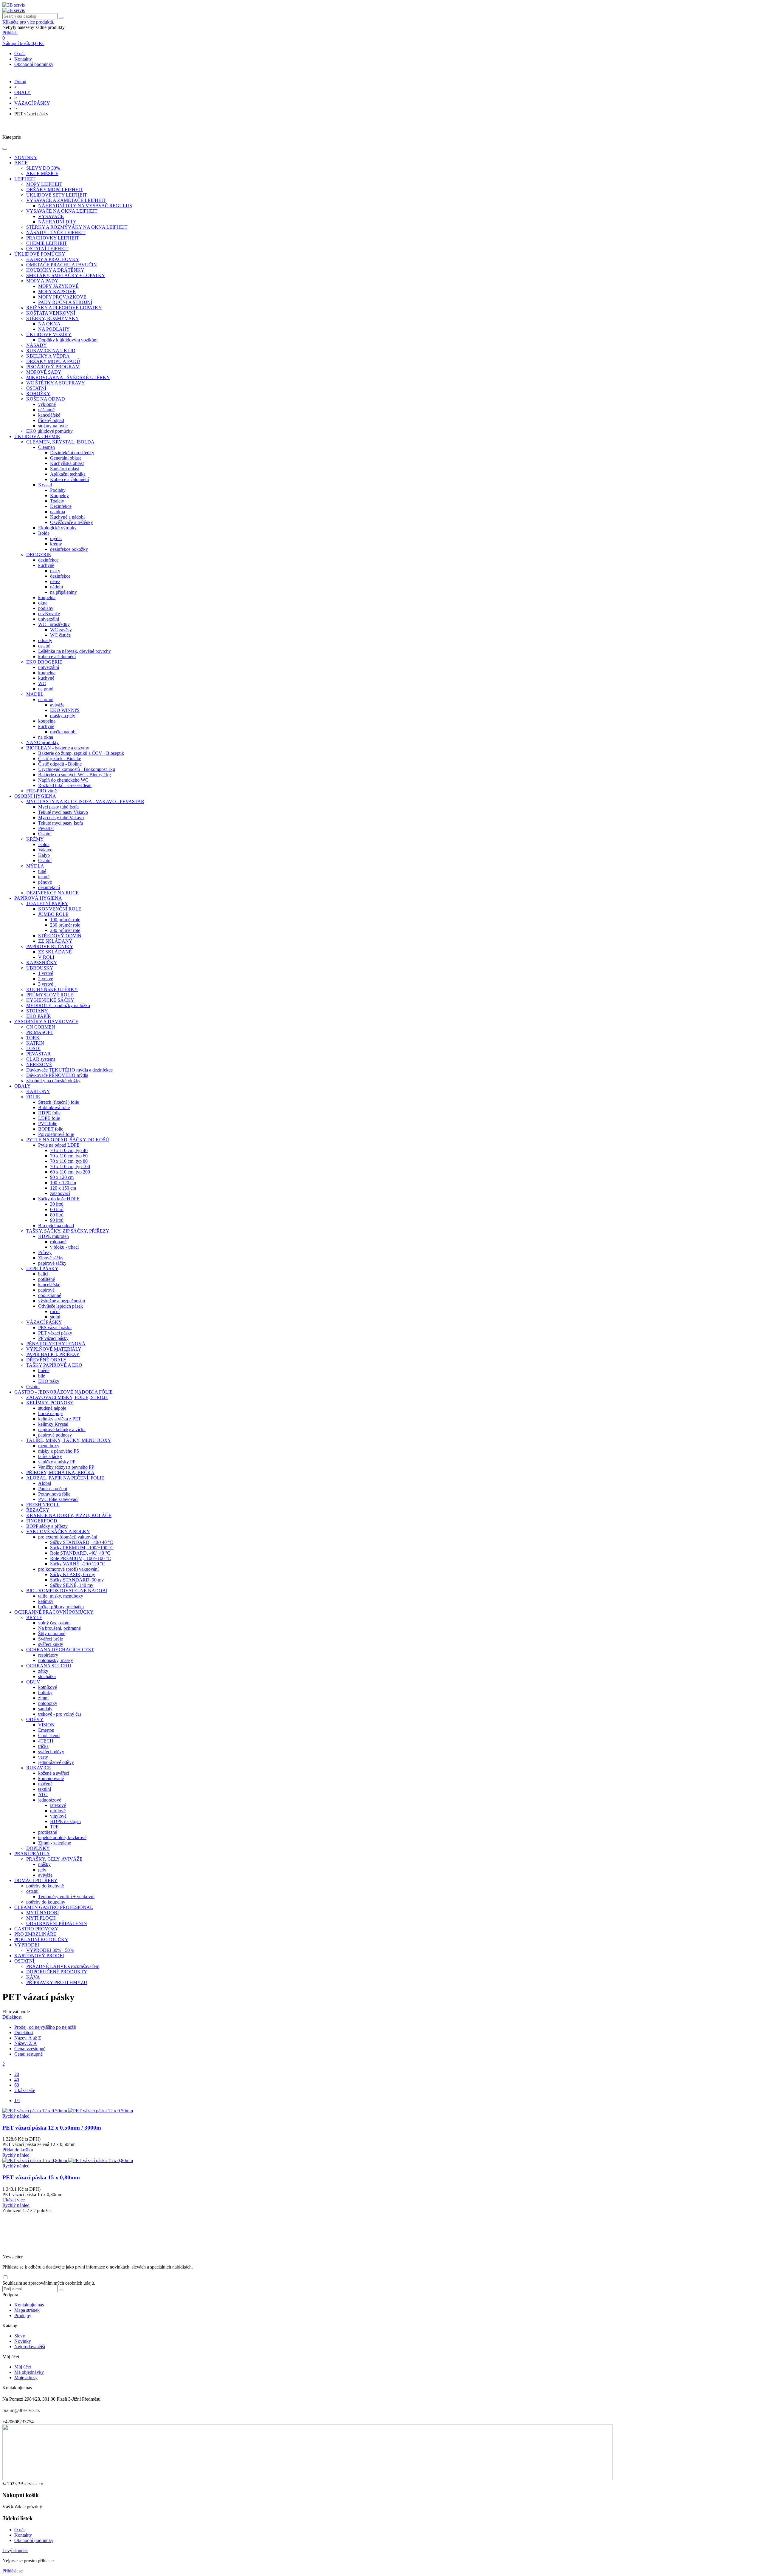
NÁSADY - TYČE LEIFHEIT (56, 232)
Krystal (45, 485)
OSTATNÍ (36, 388)
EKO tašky (49, 1381)
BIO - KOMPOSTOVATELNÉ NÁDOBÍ (67, 1591)
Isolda (44, 533)
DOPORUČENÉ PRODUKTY (57, 1972)
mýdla (56, 538)
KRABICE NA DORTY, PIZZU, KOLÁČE (69, 1515)
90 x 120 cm (62, 1177)
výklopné (47, 404)
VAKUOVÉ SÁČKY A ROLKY (58, 1531)
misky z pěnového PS (59, 1451)
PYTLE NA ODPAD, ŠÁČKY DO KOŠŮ (68, 1140)
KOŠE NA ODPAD (46, 399)
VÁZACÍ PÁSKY (44, 1322)
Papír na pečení (53, 1489)
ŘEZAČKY (38, 1510)
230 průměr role (65, 925)
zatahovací (60, 1193)
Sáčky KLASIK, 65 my (73, 1574)
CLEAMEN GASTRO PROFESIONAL (54, 1907)
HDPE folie (49, 1113)
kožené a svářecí (54, 1773)
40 (17, 2080)
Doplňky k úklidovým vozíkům (68, 340)
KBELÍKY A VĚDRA (48, 356)
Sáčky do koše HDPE (59, 1199)
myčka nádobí (63, 732)
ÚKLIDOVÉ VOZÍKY (49, 334)
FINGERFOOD (42, 1521)
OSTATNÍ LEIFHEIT (47, 249)
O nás (20, 54)
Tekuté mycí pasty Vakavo (63, 812)
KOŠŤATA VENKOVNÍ (51, 313)
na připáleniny (63, 592)
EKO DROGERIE (44, 662)
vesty (43, 1757)
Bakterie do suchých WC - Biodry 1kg (75, 775)
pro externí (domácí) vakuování (68, 1537)
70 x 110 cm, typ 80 (69, 1161)
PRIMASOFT (40, 1032)
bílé (42, 1376)
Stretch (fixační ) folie (59, 1102)
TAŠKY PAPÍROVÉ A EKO (54, 1365)
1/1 (17, 2100)
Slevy (20, 2336)
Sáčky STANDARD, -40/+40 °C (82, 1542)
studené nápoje (52, 1408)
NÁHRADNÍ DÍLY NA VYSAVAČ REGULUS (85, 206)
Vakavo (45, 850)
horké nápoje (50, 1413)
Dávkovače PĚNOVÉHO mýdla (57, 1075)
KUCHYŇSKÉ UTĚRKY (52, 989)
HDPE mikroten (53, 1236)
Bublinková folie (54, 1107)
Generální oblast (65, 458)
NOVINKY (26, 157)
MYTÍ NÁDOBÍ (42, 1913)
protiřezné (48, 1832)
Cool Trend (49, 1735)
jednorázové (50, 1800)
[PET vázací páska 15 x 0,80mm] (68, 2160)
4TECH (46, 1741)
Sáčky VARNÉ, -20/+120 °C (78, 1564)
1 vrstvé (46, 973)
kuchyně (46, 565)
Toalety (57, 501)
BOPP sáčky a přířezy (47, 1526)
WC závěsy (61, 630)
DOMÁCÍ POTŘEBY (36, 1880)
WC (42, 683)
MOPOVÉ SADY (44, 372)
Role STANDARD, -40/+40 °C (80, 1553)
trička (43, 1746)
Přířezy (45, 1252)
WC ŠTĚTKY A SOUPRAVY (56, 383)
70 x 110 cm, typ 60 (69, 1156)
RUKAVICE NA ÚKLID (51, 351)
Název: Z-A (26, 2043)
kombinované (51, 1778)
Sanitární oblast (65, 469)
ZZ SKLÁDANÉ (55, 952)
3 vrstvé (46, 984)
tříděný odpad (51, 420)
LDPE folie (49, 1118)
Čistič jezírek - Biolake (60, 759)
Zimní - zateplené (55, 1843)
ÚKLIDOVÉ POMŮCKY (40, 254)
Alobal (45, 1483)
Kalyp (44, 855)
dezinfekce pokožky (69, 549)
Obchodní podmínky (34, 64)
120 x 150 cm (63, 1188)
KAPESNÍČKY (42, 962)
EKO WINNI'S (65, 710)
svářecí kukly (51, 1644)
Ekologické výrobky (57, 528)
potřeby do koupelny (46, 1902)
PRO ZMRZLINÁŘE (35, 1934)
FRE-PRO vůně (41, 791)
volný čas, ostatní (54, 1623)
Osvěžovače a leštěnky (72, 522)
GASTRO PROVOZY (36, 1929)
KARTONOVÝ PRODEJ (39, 1956)
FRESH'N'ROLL (43, 1505)
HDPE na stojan (65, 1821)
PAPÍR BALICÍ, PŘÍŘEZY (53, 1354)
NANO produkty (42, 742)
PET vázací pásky (55, 1333)
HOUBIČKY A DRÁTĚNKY (55, 270)
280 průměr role (65, 930)
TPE (54, 1827)
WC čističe (60, 635)
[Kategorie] (5, 149)
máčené (45, 1784)
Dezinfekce (61, 506)
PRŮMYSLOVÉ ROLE (50, 995)
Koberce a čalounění (69, 479)
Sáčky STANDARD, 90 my (77, 1580)
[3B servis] (14, 5)
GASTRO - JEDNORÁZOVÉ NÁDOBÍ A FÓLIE (63, 1392)
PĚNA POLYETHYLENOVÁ (56, 1344)
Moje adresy (26, 2378)
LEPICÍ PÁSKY (42, 1268)
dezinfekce (48, 560)
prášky (44, 1864)
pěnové (45, 882)
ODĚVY (35, 1719)
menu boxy (49, 1446)
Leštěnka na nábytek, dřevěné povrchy (75, 651)
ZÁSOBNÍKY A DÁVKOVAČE (46, 1022)
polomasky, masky (56, 1660)
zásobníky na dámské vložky (53, 1081)
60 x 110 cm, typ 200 (70, 1172)
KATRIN (35, 1043)
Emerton (46, 1730)
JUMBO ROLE (53, 914)
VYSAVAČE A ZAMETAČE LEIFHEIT (66, 200)
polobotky (48, 1703)
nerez (55, 581)
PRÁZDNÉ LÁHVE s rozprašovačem (63, 1966)
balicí (43, 1274)
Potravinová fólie (54, 1494)
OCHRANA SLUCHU (49, 1666)
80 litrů (57, 1215)
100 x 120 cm (63, 1183)
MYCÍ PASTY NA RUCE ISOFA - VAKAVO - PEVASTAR (85, 801)
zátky (43, 1671)
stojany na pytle (53, 426)
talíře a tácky (50, 1456)
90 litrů (57, 1220)
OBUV (33, 1682)
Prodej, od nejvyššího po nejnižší (45, 2027)
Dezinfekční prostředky (72, 453)
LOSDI (33, 1048)
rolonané (58, 1242)
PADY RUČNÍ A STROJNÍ (65, 302)
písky (55, 571)
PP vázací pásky (53, 1338)
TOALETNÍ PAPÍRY (47, 903)
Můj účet (23, 2367)
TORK (33, 1038)
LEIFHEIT (25, 179)
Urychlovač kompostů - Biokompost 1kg (77, 769)
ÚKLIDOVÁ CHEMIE (37, 436)
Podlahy (58, 490)
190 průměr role (65, 920)
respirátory (48, 1655)
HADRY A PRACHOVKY (53, 259)
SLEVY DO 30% (43, 168)
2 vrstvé (46, 979)
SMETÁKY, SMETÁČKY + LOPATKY (66, 275)
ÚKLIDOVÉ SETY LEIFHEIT (57, 195)
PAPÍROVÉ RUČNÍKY (50, 946)
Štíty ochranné (52, 1633)
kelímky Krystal (53, 1424)
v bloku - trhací (64, 1247)
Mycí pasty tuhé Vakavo (61, 818)
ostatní (44, 646)
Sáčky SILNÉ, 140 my (72, 1585)
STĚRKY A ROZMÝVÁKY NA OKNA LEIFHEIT (77, 227)
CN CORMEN (41, 1027)
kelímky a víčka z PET (60, 1419)
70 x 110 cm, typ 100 (70, 1166)
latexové (58, 1805)
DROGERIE (39, 555)
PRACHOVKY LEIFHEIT (53, 238)
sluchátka (47, 1676)
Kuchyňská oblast (67, 463)
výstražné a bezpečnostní (62, 1301)
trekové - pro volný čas (60, 1714)
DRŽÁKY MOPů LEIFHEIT (55, 190)
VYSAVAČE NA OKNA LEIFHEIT (62, 211)
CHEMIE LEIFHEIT (47, 243)
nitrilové (58, 1811)
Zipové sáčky (51, 1258)
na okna (58, 512)
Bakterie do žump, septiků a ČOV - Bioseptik (81, 753)
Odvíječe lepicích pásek (61, 1306)
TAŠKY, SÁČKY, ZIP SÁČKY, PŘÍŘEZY (68, 1231)
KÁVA (33, 1977)
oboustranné (50, 1295)
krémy (56, 544)
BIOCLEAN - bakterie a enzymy (58, 748)
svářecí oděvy (51, 1752)
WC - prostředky (54, 624)
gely (42, 1870)
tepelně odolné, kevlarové (62, 1837)
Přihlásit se (13, 2571)
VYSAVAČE (51, 216)
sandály (45, 1709)
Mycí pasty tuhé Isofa (58, 807)
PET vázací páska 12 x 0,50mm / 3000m (52, 2128)
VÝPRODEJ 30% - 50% (50, 1950)
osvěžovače (49, 614)
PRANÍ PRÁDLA (32, 1854)
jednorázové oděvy (56, 1762)
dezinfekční (49, 887)
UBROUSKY (40, 968)
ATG (43, 1795)
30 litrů (57, 1204)
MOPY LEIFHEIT (44, 184)
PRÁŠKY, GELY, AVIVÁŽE (54, 1859)
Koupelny (59, 495)
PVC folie (48, 1124)
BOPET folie (51, 1129)
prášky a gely (63, 716)
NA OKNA (49, 324)
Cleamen (46, 447)
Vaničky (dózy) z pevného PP (66, 1467)
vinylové (58, 1816)
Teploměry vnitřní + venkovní (66, 1897)
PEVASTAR (38, 1054)
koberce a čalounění (57, 657)
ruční (55, 1311)
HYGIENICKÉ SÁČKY (50, 1000)
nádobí (56, 587)
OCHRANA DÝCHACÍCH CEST (60, 1650)
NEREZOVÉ (39, 1064)
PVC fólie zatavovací (58, 1499)
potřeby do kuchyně (45, 1886)
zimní (43, 1698)
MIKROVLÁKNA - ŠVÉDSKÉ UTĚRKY (68, 377)
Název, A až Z (28, 2038)
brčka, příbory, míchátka (61, 1607)
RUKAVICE (39, 1768)
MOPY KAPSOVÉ (57, 292)
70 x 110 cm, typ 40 (69, 1150)
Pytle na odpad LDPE (59, 1145)
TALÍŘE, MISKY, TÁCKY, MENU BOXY (69, 1440)
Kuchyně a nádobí (67, 517)
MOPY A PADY (42, 281)
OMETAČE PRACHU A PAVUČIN (62, 265)
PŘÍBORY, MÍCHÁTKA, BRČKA (60, 1472)
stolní (55, 1317)
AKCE (21, 163)
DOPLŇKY (38, 1848)
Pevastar (46, 828)
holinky (45, 1693)
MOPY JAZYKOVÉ (58, 286)
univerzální (49, 619)
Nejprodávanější (30, 2347)
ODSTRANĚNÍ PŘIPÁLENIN (57, 1923)
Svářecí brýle (51, 1639)
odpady (45, 640)
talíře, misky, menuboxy (61, 1596)
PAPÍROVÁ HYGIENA (38, 898)
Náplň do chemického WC (63, 780)
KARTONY (38, 1091)
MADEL (35, 694)
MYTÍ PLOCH (41, 1918)
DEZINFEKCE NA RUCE (52, 893)
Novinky (23, 2341)
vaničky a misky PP (57, 1462)
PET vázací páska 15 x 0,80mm (41, 2177)
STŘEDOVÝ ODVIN (60, 936)
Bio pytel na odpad (56, 1226)
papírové (46, 1290)
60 (17, 2085)
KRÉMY (35, 839)
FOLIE (33, 1097)
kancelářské (49, 415)
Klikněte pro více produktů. (28, 22)
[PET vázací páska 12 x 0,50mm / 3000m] (68, 2111)
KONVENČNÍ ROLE (60, 909)
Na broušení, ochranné (59, 1628)
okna (43, 603)
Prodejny (23, 2316)
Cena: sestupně (28, 2054)
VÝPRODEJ (27, 1945)
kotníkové (48, 1687)
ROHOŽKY (38, 393)
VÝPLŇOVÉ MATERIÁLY (54, 1349)
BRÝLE (34, 1617)
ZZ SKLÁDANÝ (55, 941)
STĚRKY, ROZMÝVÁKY (53, 318)
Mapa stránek (27, 2310)
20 (17, 2074)
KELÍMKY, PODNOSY (50, 1403)
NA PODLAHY (54, 329)
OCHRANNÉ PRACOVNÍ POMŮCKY (54, 1612)
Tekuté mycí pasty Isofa (61, 823)
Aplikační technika (68, 474)
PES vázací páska (55, 1328)
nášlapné (46, 410)
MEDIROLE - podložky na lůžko (58, 1005)
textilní (45, 1789)
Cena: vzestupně (30, 2049)
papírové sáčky (52, 1263)
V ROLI (46, 957)
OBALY (23, 1086)
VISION (46, 1725)
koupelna (47, 597)
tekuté (44, 877)
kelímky (46, 1601)
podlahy (46, 608)
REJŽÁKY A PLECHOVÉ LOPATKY (64, 308)
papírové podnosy (55, 1435)
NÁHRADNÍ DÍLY (57, 222)
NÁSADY (37, 345)
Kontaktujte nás (29, 2305)
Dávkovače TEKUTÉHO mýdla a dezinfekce (69, 1070)
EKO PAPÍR (39, 1016)
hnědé (44, 1370)
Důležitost (12, 2017)
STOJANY (37, 1011)
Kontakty (23, 59)
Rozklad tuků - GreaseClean (65, 785)
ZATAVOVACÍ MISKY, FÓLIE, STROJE (67, 1397)
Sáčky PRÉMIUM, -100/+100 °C (82, 1548)
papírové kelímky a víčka (62, 1430)
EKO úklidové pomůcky (49, 431)
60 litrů (57, 1209)
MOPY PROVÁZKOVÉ (62, 297)
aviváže (57, 705)
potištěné (46, 1279)
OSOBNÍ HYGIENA (35, 796)
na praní (46, 689)
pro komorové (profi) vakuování (68, 1569)
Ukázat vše (25, 2090)
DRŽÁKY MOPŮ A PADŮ (53, 361)
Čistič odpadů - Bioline (60, 764)
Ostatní (45, 834)
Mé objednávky (29, 2372)
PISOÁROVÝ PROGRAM (53, 367)
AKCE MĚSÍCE (42, 173)
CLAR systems (41, 1059)
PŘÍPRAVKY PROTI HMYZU (57, 1982)
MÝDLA (35, 866)
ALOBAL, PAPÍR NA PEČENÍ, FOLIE (65, 1478)
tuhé (42, 871)
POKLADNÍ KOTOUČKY (41, 1939)
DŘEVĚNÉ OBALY (46, 1360)
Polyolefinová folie (56, 1134)
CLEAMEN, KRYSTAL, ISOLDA (60, 442)
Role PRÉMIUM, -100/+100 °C (80, 1558)
